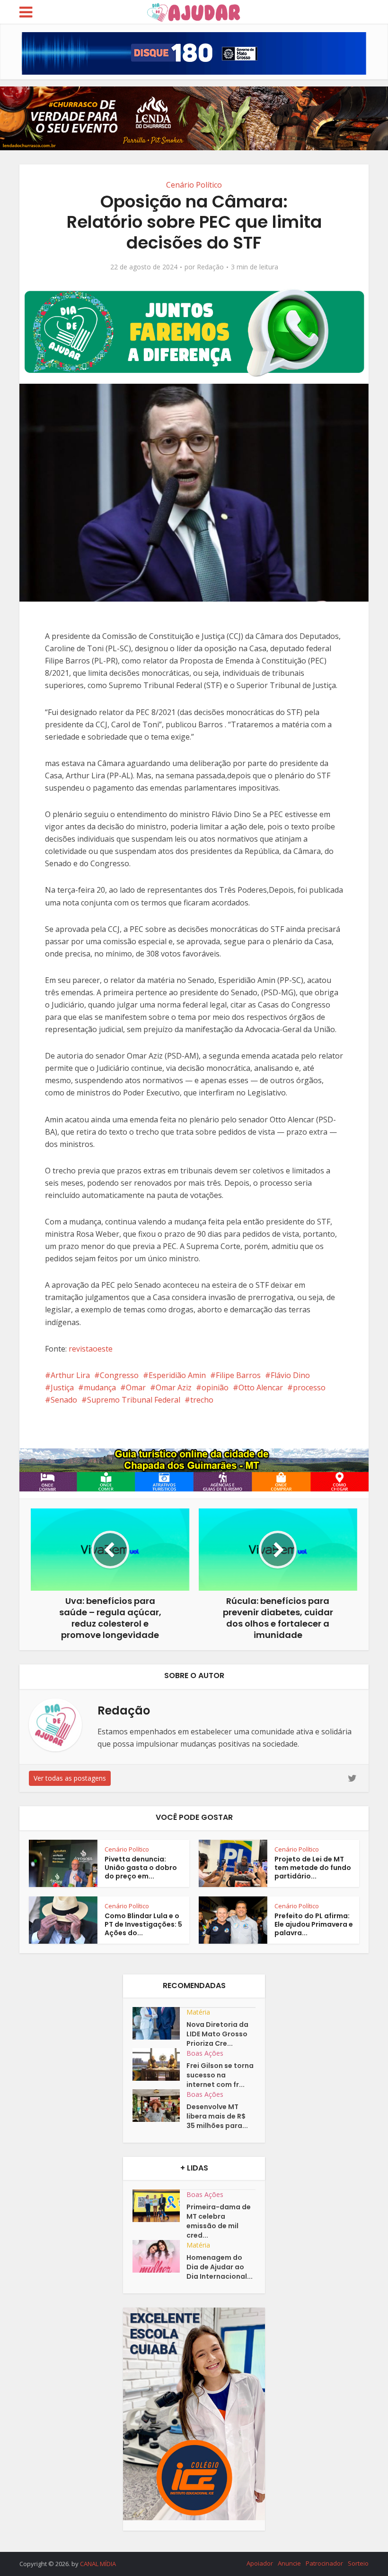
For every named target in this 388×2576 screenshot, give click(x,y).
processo (309, 1387)
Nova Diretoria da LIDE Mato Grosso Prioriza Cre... (217, 2034)
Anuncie (289, 2563)
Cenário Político (194, 185)
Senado (64, 1400)
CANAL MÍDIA (98, 2564)
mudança (100, 1387)
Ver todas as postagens (70, 1778)
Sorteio (358, 2563)
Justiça (62, 1387)
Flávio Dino (290, 1375)
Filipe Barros (238, 1375)
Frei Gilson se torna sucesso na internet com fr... (220, 2075)
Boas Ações (205, 2053)
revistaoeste (91, 1349)
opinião (215, 1387)
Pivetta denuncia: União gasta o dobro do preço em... (141, 1868)
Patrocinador (324, 2563)
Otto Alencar (261, 1387)
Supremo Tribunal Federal (134, 1400)
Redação (210, 267)
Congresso (119, 1375)
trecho (202, 1400)
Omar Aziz (174, 1387)
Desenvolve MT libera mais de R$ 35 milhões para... (217, 2116)
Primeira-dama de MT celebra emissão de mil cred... (219, 2221)
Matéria (198, 2012)
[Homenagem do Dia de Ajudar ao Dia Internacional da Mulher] (159, 2256)
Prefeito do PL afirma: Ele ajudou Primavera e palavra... (314, 1924)
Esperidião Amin (177, 1375)
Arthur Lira (70, 1375)
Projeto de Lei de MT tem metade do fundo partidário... (313, 1868)
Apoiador (260, 2563)
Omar (136, 1387)
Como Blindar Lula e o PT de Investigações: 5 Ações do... (143, 1924)
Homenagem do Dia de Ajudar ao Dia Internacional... (220, 2267)
